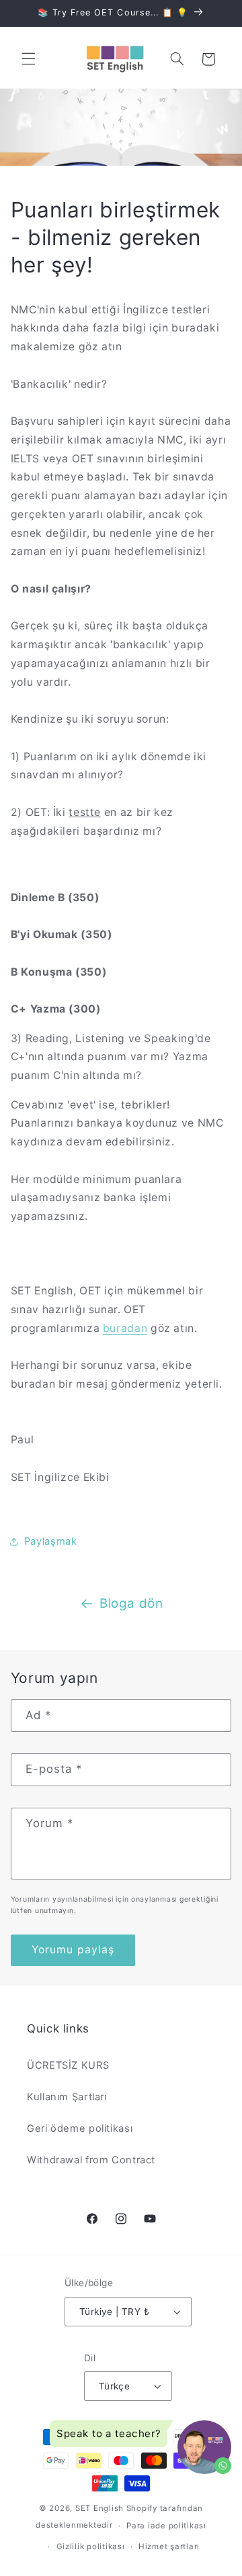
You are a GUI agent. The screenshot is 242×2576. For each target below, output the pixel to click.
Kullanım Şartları (67, 2097)
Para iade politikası (166, 2526)
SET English (99, 2508)
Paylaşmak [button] (51, 1541)
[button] (28, 59)
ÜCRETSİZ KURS (68, 2065)
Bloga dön (131, 1603)
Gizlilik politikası (91, 2546)
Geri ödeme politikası (80, 2128)
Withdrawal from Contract (91, 2160)
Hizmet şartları (169, 2546)
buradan (125, 1328)
